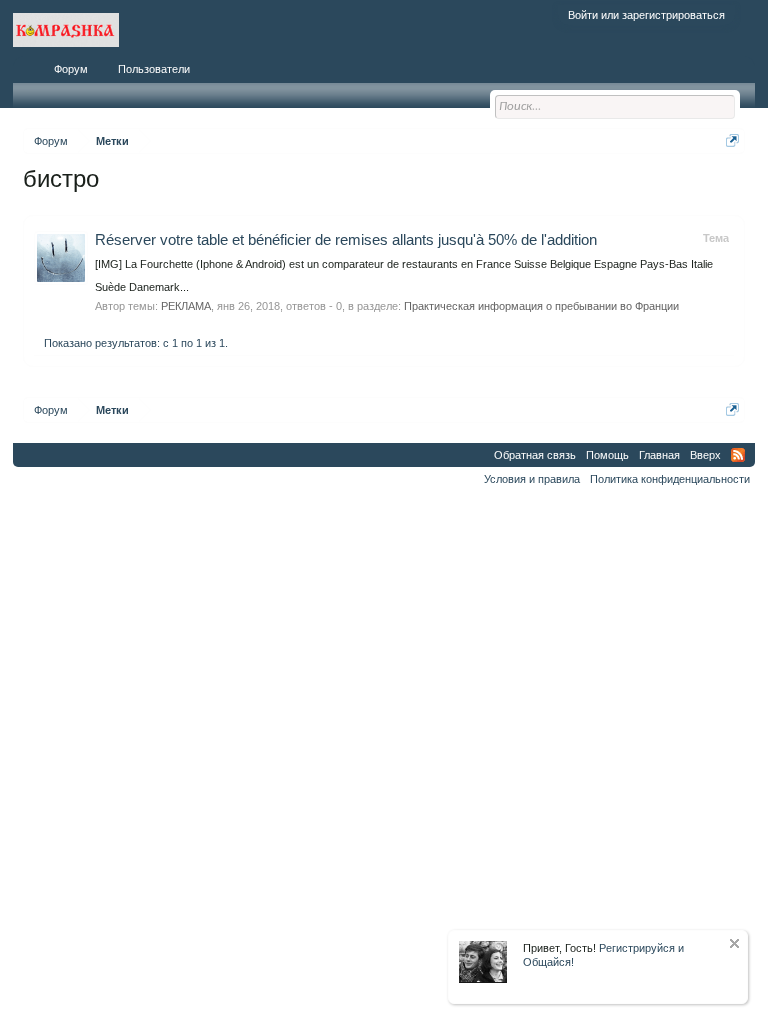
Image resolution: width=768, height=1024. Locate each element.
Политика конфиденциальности (670, 479)
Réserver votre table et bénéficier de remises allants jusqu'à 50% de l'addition (346, 240)
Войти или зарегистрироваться (646, 15)
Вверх (705, 455)
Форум (71, 69)
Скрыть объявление (734, 943)
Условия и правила (532, 479)
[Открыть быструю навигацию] (732, 140)
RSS (738, 455)
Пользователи (154, 69)
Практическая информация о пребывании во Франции (541, 306)
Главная (659, 455)
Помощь (607, 455)
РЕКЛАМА (186, 306)
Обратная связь (535, 455)
